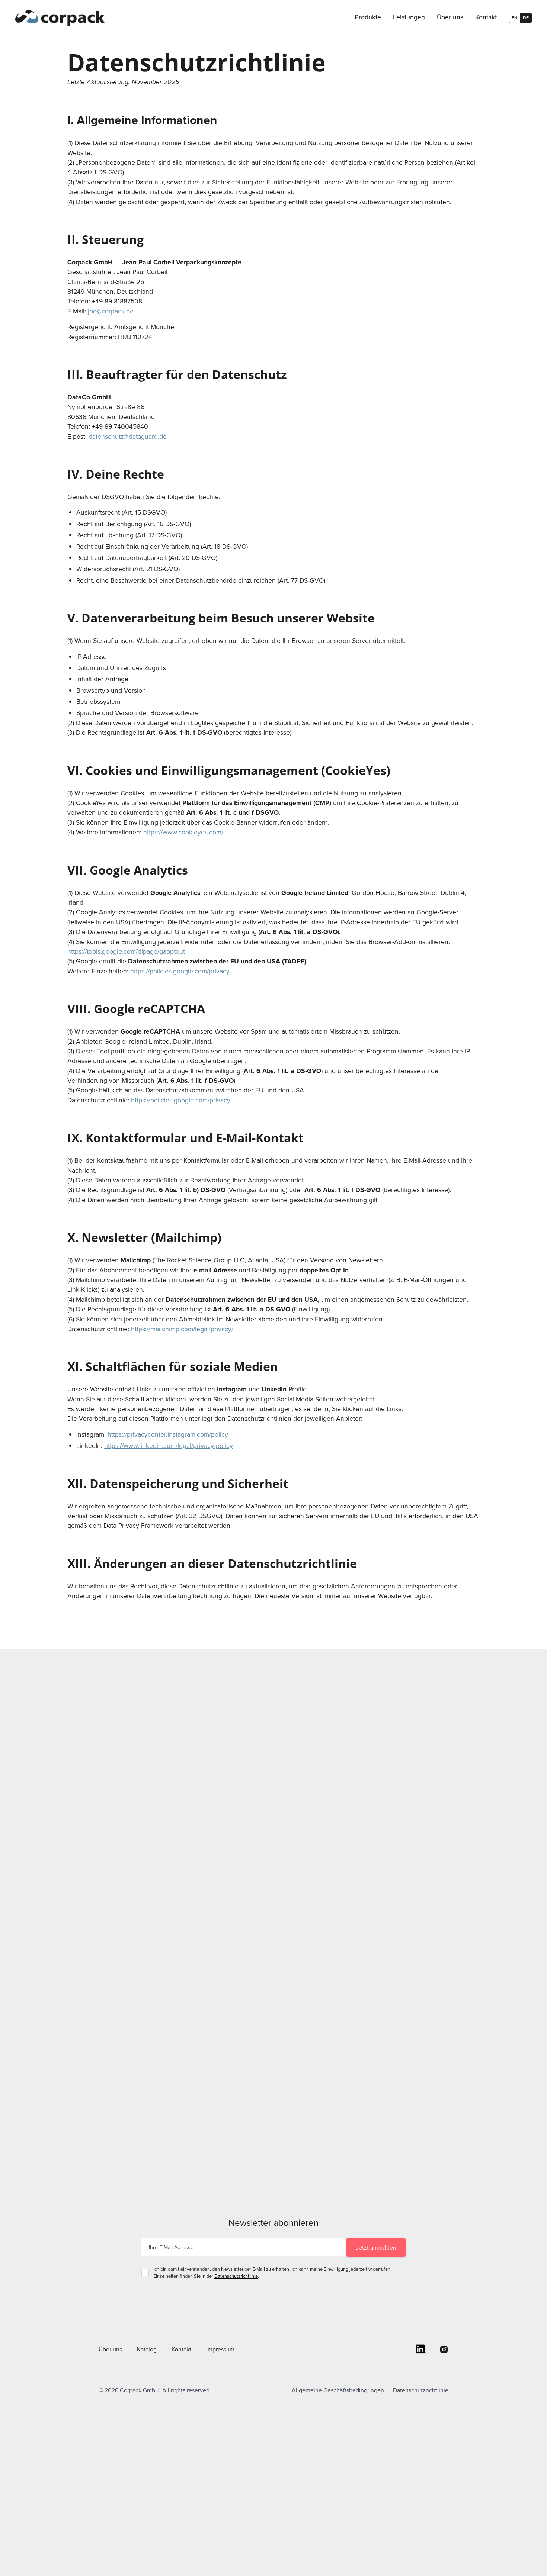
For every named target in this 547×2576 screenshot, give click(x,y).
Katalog (147, 2349)
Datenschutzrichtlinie (236, 2276)
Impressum (220, 2349)
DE (526, 18)
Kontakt (181, 2349)
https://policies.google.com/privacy (180, 971)
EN (515, 18)
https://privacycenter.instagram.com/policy (168, 1434)
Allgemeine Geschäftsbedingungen (338, 2390)
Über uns (110, 2349)
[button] (368, 18)
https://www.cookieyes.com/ (183, 832)
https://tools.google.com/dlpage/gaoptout (126, 951)
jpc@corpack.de (111, 311)
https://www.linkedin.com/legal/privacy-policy (169, 1445)
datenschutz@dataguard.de (128, 436)
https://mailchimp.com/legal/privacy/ (182, 1329)
